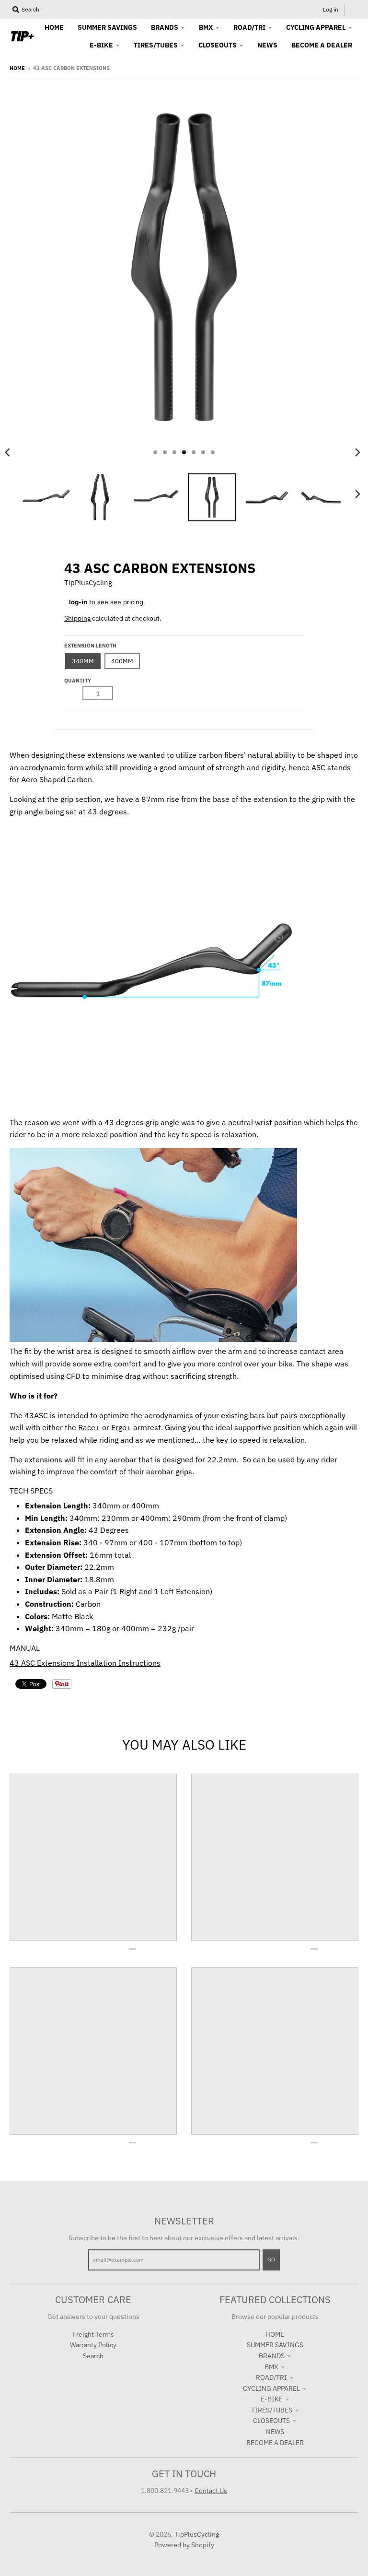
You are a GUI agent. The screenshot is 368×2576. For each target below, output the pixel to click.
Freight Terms (93, 2334)
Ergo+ (121, 1427)
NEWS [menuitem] (267, 45)
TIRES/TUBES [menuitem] (156, 45)
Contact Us (211, 2491)
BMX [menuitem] (206, 27)
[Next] (357, 452)
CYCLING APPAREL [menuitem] (316, 27)
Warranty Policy (93, 2345)
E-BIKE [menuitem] (101, 45)
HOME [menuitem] (54, 27)
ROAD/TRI (271, 2377)
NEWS (275, 2432)
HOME (275, 2334)
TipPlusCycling (88, 582)
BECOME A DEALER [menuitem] (322, 45)
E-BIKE (272, 2399)
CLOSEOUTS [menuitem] (218, 45)
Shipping (77, 618)
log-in (78, 602)
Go (271, 2259)
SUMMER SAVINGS (275, 2345)
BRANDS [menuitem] (165, 27)
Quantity (78, 681)
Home (17, 68)
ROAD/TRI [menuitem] (249, 27)
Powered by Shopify (184, 2545)
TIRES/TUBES (272, 2410)
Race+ (89, 1427)
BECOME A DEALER (275, 2443)
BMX (271, 2367)
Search (93, 2356)
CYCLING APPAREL (271, 2388)
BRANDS (272, 2356)
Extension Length (90, 646)
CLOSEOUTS (271, 2421)
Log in (331, 9)
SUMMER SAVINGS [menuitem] (107, 27)
